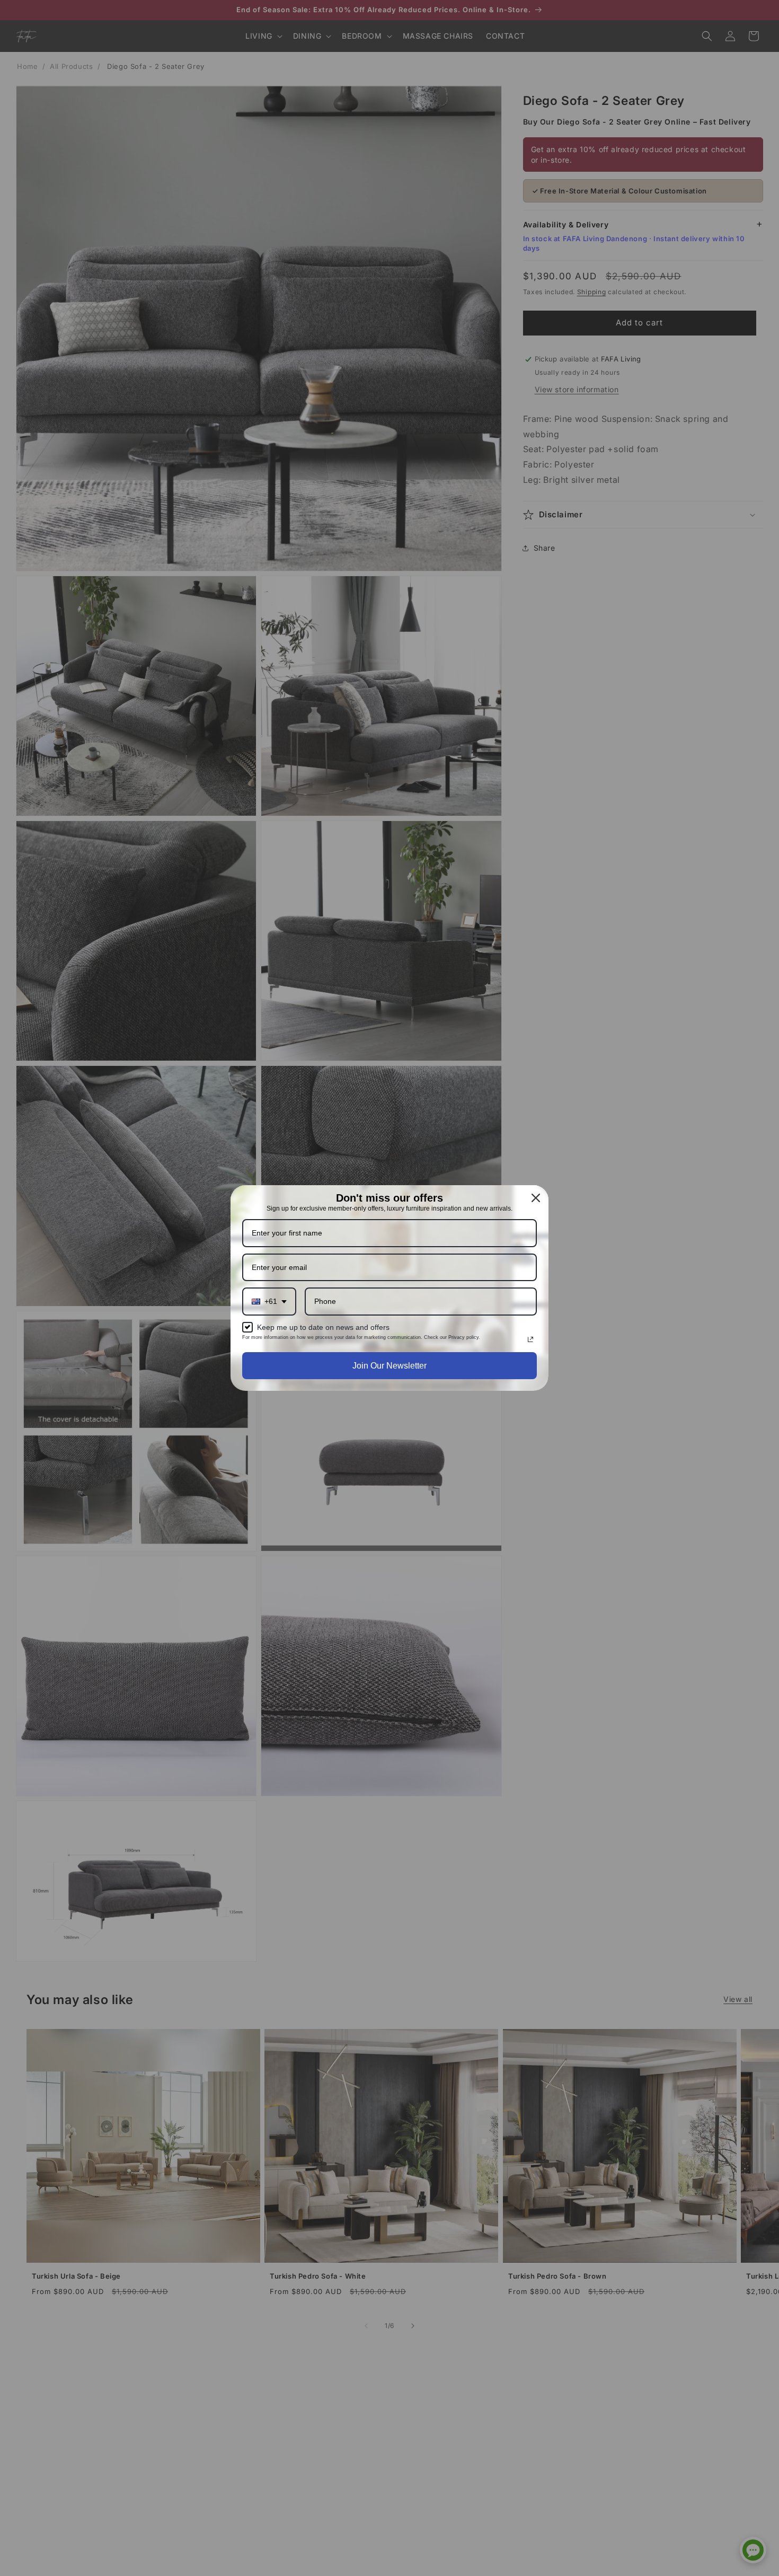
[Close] (536, 1198)
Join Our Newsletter (389, 1366)
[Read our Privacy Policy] (530, 1339)
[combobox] (269, 1302)
